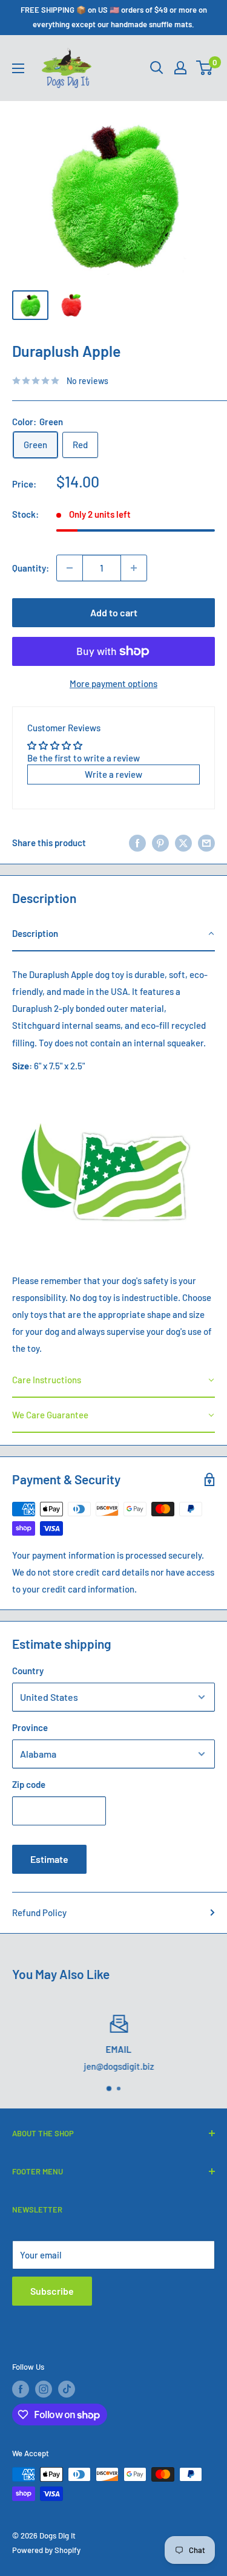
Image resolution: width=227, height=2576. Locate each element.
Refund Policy (39, 1912)
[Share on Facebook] (137, 843)
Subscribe (52, 2291)
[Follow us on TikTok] (67, 2389)
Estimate (49, 1859)
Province (30, 1727)
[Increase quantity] (134, 568)
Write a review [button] (113, 774)
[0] (205, 68)
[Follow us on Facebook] (21, 2389)
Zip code (29, 1784)
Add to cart (114, 612)
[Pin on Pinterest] (160, 843)
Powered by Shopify (46, 2550)
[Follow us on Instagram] (44, 2389)
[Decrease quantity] (70, 568)
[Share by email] (206, 843)
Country (28, 1671)
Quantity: (31, 568)
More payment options (113, 683)
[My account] (180, 68)
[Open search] (157, 68)
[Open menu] (18, 68)
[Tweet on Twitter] (183, 843)
